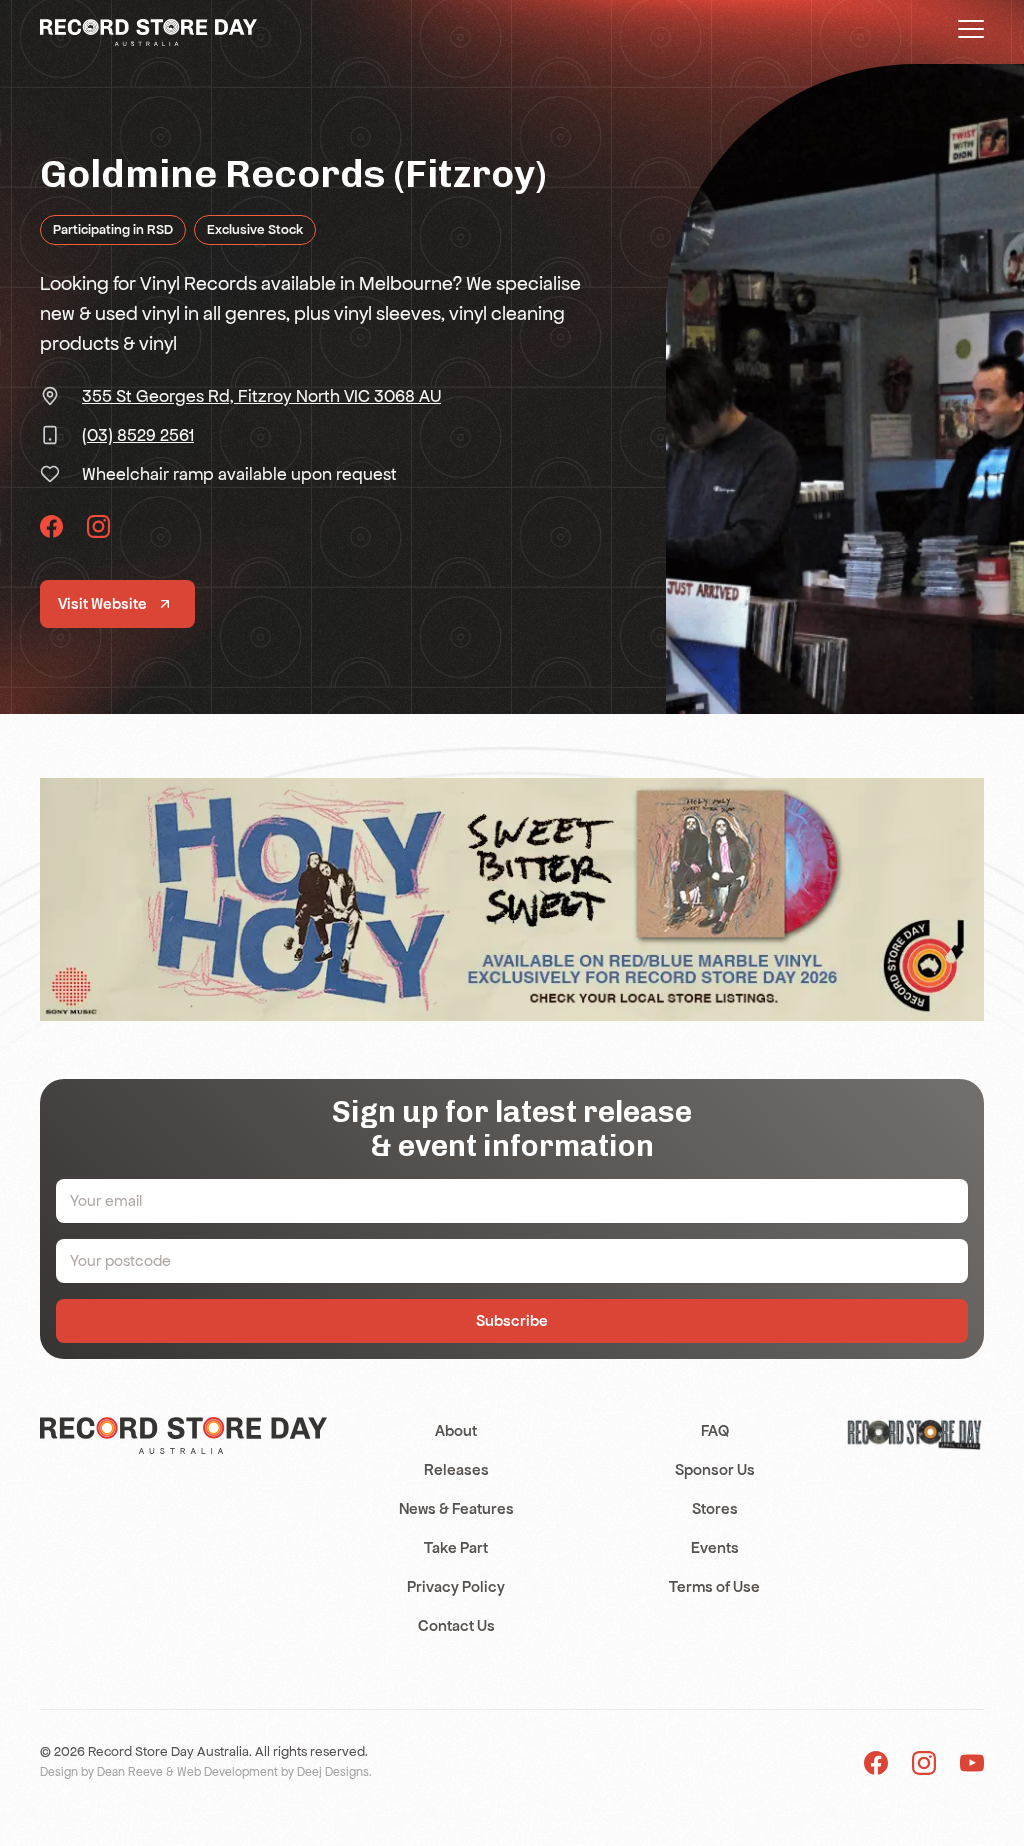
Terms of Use (714, 1586)
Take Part (456, 1547)
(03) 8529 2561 (138, 435)
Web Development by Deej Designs (273, 1772)
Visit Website (102, 603)
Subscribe (512, 1320)
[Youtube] (972, 1762)
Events (715, 1547)
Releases (456, 1469)
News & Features (456, 1508)
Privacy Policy (456, 1586)
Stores (715, 1508)
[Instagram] (924, 1762)
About (456, 1430)
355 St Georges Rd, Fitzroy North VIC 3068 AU (261, 396)
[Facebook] (876, 1762)
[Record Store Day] (148, 31)
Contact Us (456, 1625)
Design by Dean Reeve (101, 1772)
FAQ (715, 1430)
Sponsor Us (715, 1469)
